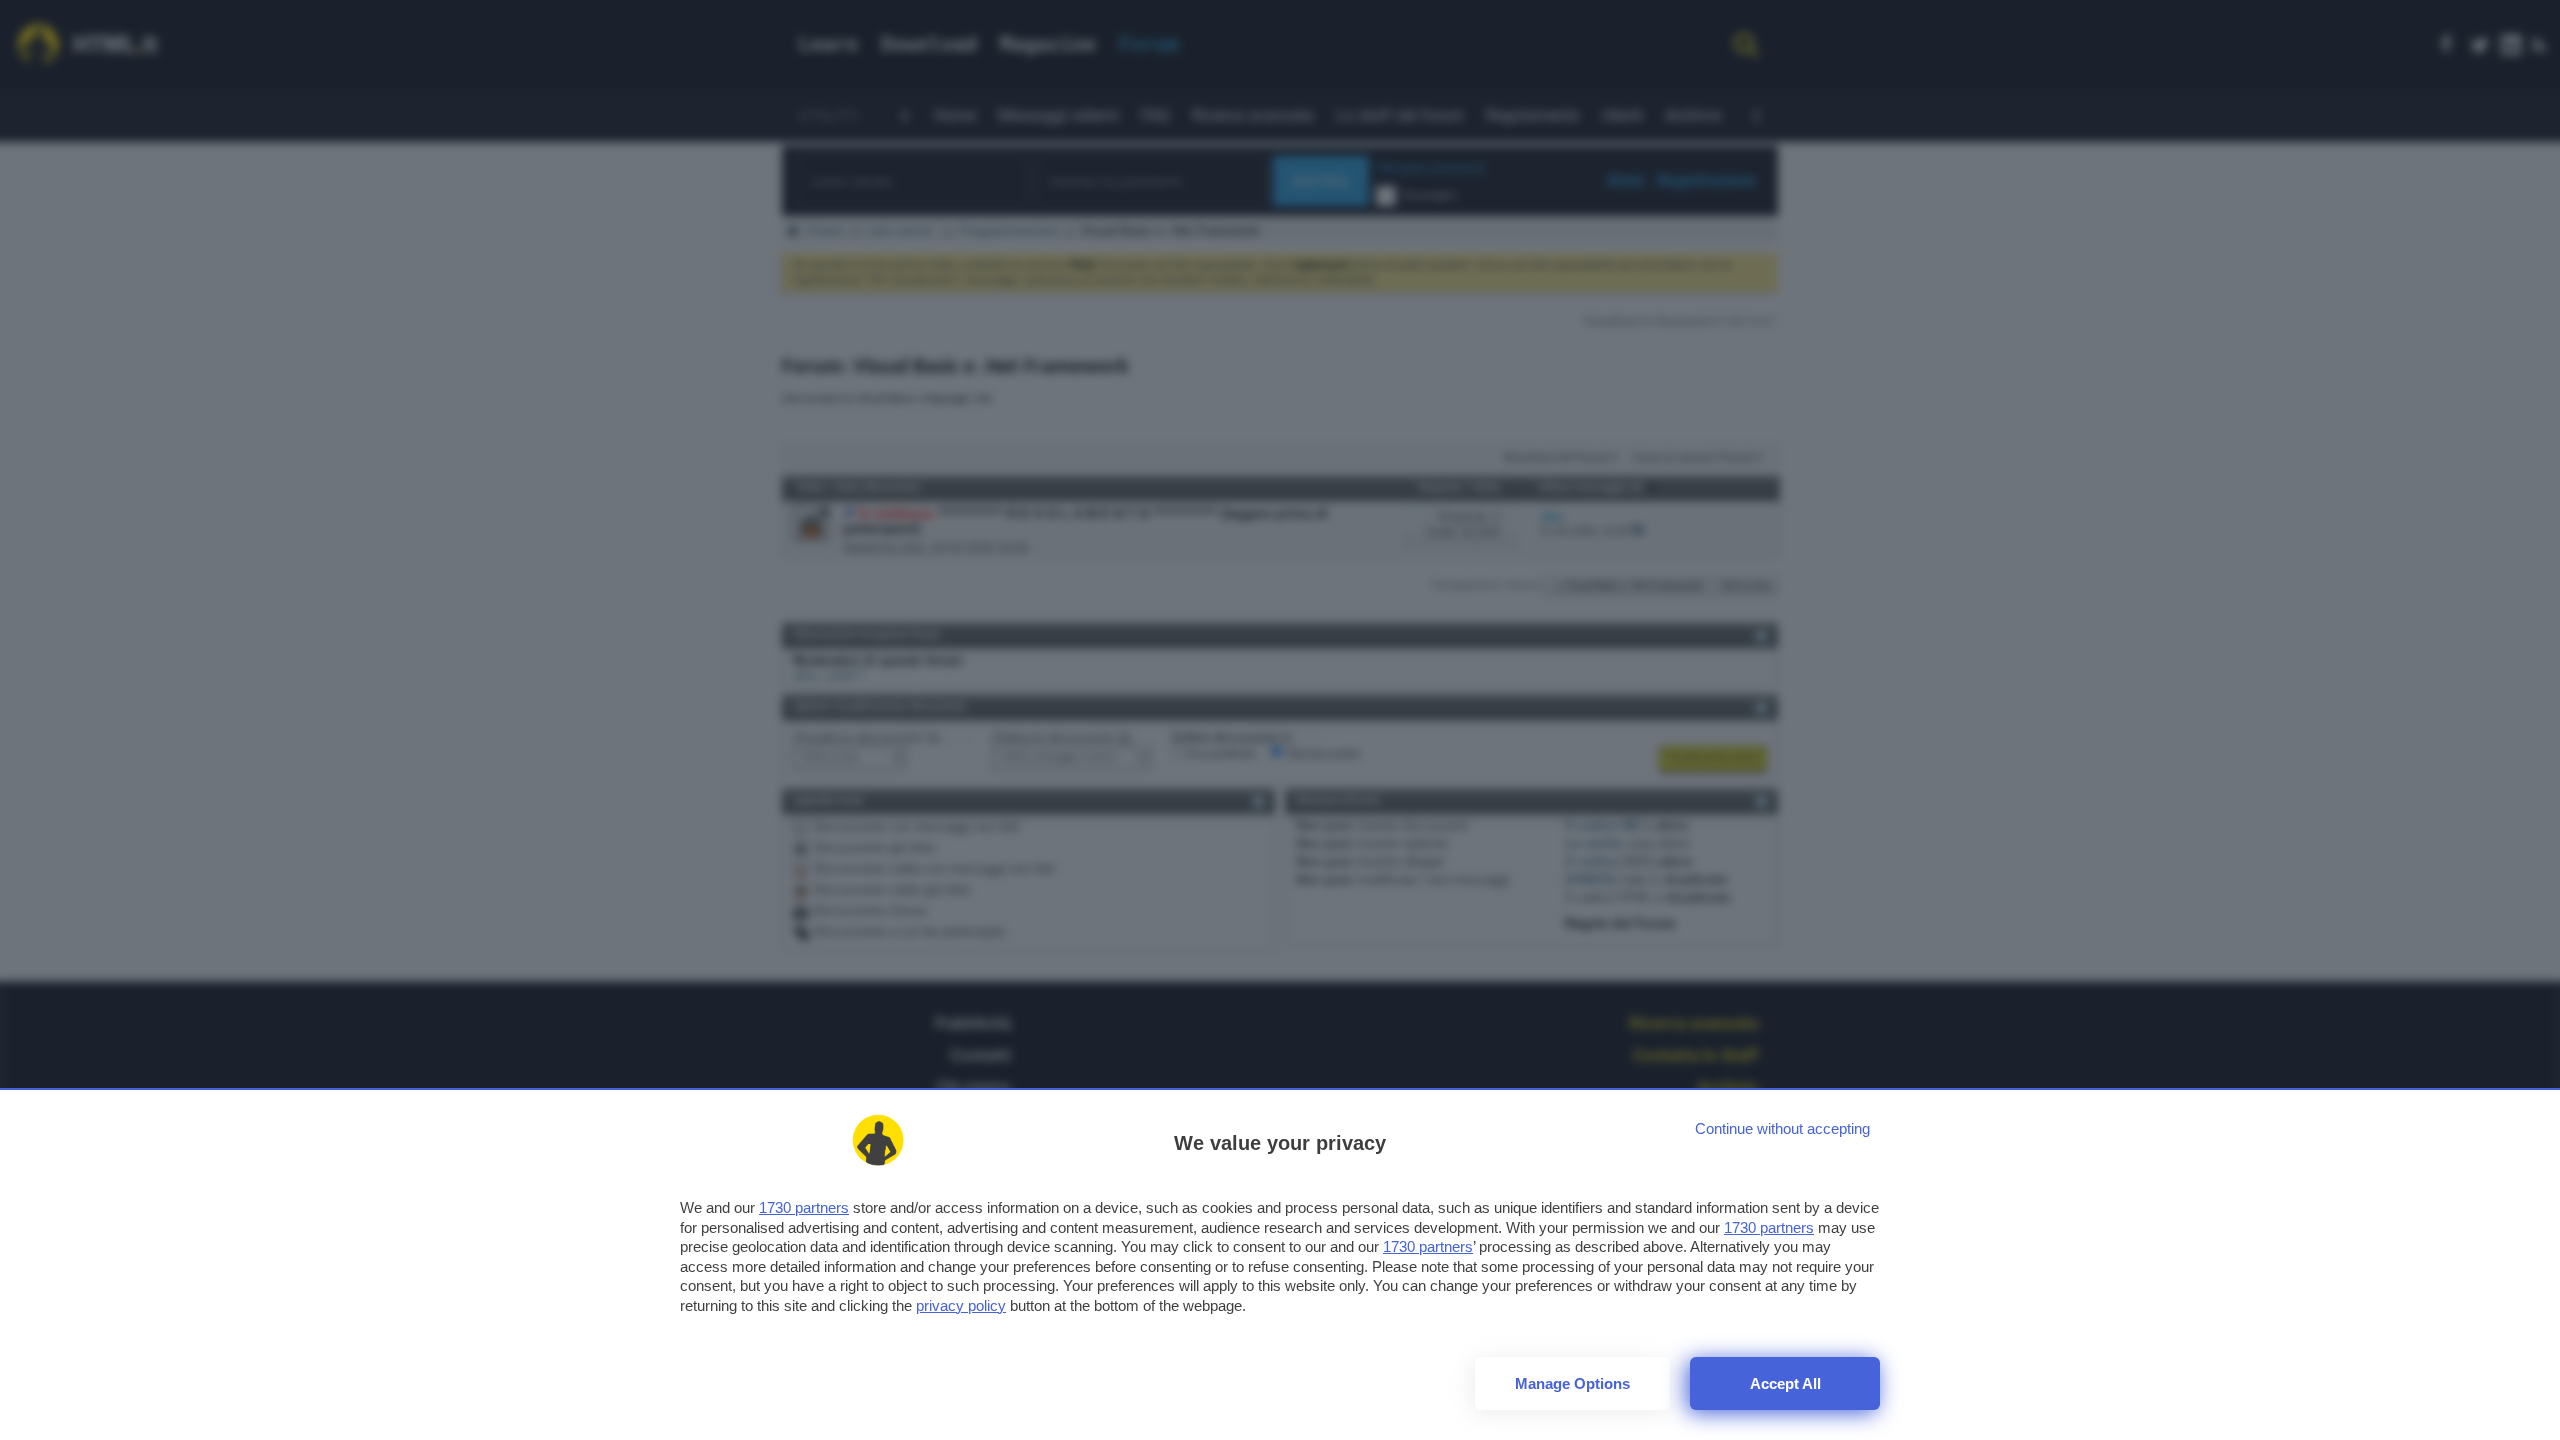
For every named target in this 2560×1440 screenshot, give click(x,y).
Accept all (1785, 1383)
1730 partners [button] (804, 1207)
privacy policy (961, 1305)
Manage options (1572, 1383)
